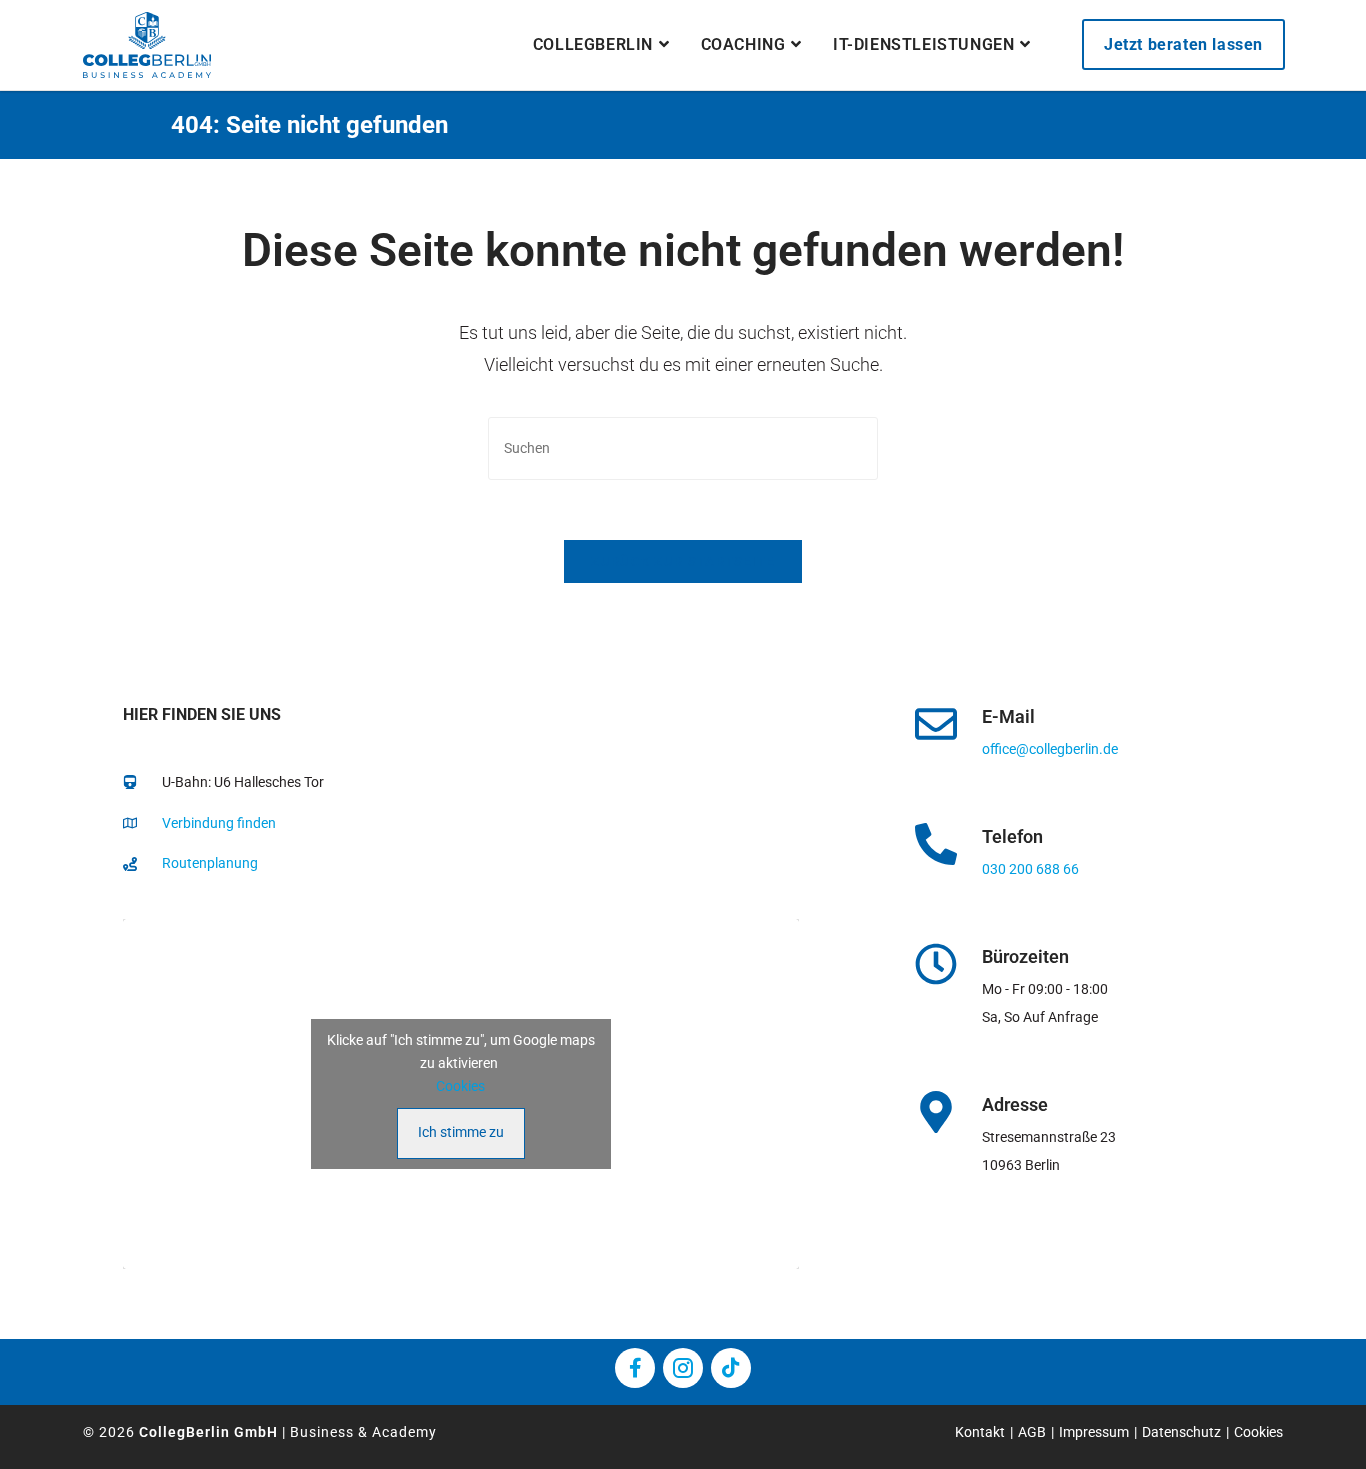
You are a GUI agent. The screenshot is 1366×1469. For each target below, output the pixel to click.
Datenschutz (1181, 1432)
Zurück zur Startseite (682, 561)
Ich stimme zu (461, 1132)
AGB (1032, 1432)
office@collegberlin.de (1050, 749)
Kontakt (980, 1432)
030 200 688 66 (1030, 869)
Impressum (1094, 1432)
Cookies (460, 1086)
